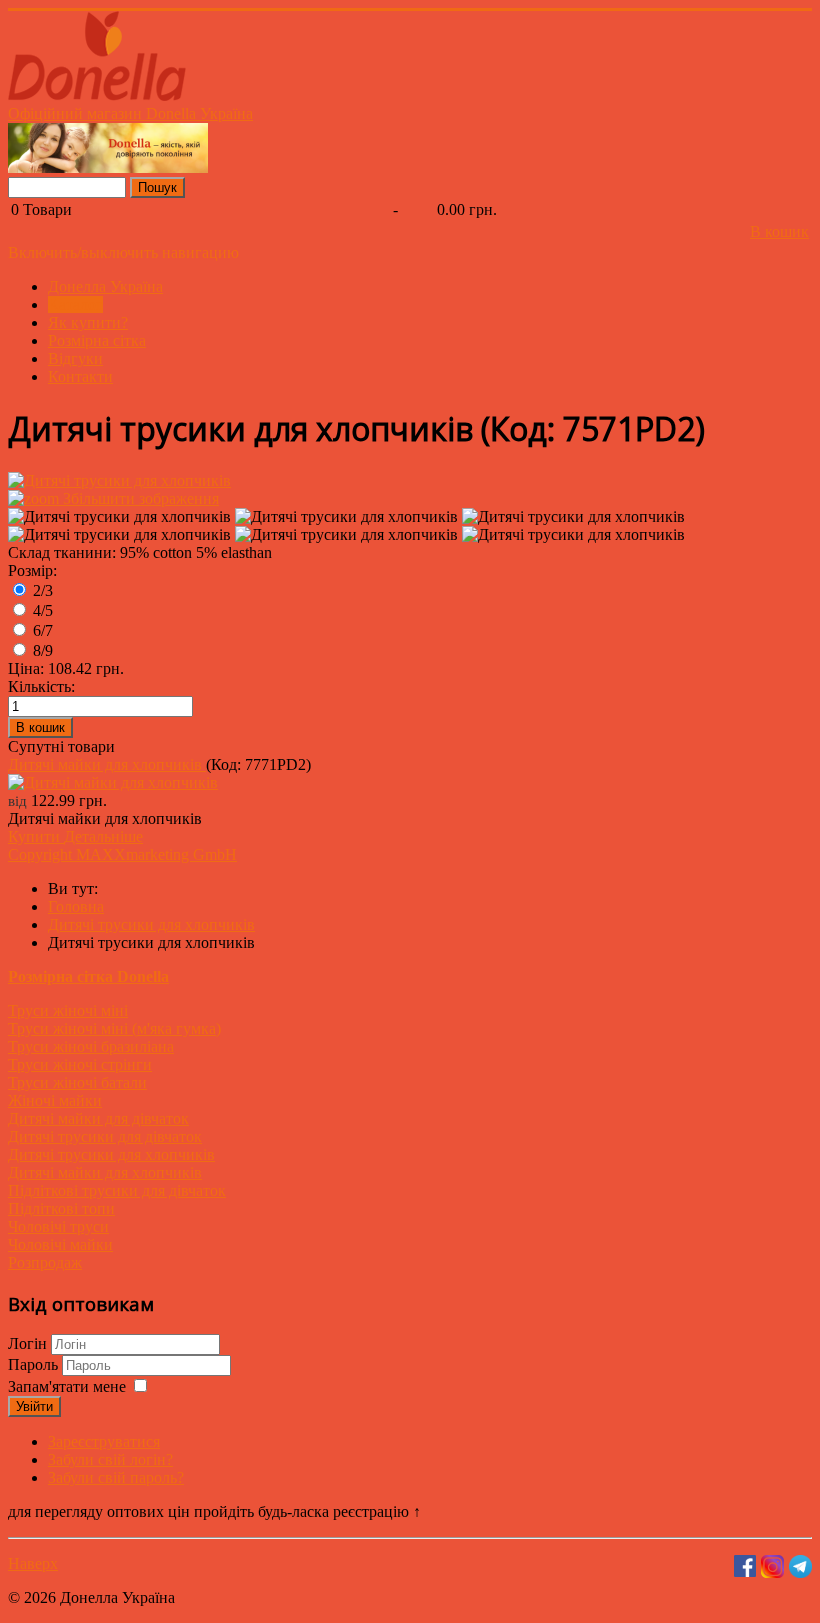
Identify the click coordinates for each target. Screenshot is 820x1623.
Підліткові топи (61, 1208)
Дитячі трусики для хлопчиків (111, 1154)
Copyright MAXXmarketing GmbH (122, 854)
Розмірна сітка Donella (88, 976)
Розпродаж (45, 1262)
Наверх (33, 1563)
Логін (27, 1343)
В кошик (779, 231)
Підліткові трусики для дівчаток (117, 1190)
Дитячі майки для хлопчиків (107, 764)
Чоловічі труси (58, 1226)
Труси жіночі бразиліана (91, 1046)
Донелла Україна (105, 286)
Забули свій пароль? (116, 1477)
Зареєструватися (104, 1441)
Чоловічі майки (60, 1244)
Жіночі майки (55, 1100)
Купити (36, 836)
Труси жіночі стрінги (80, 1064)
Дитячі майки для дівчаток (98, 1118)
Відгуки (75, 358)
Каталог (75, 304)
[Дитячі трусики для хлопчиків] (119, 517)
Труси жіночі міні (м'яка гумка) (114, 1028)
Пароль (35, 1364)
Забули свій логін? (110, 1459)
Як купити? (88, 322)
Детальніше (103, 836)
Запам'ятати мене (67, 1386)
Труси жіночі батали (77, 1082)
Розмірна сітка (97, 340)
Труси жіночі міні (68, 1010)
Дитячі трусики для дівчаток (105, 1136)
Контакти (80, 376)
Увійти (34, 1406)
